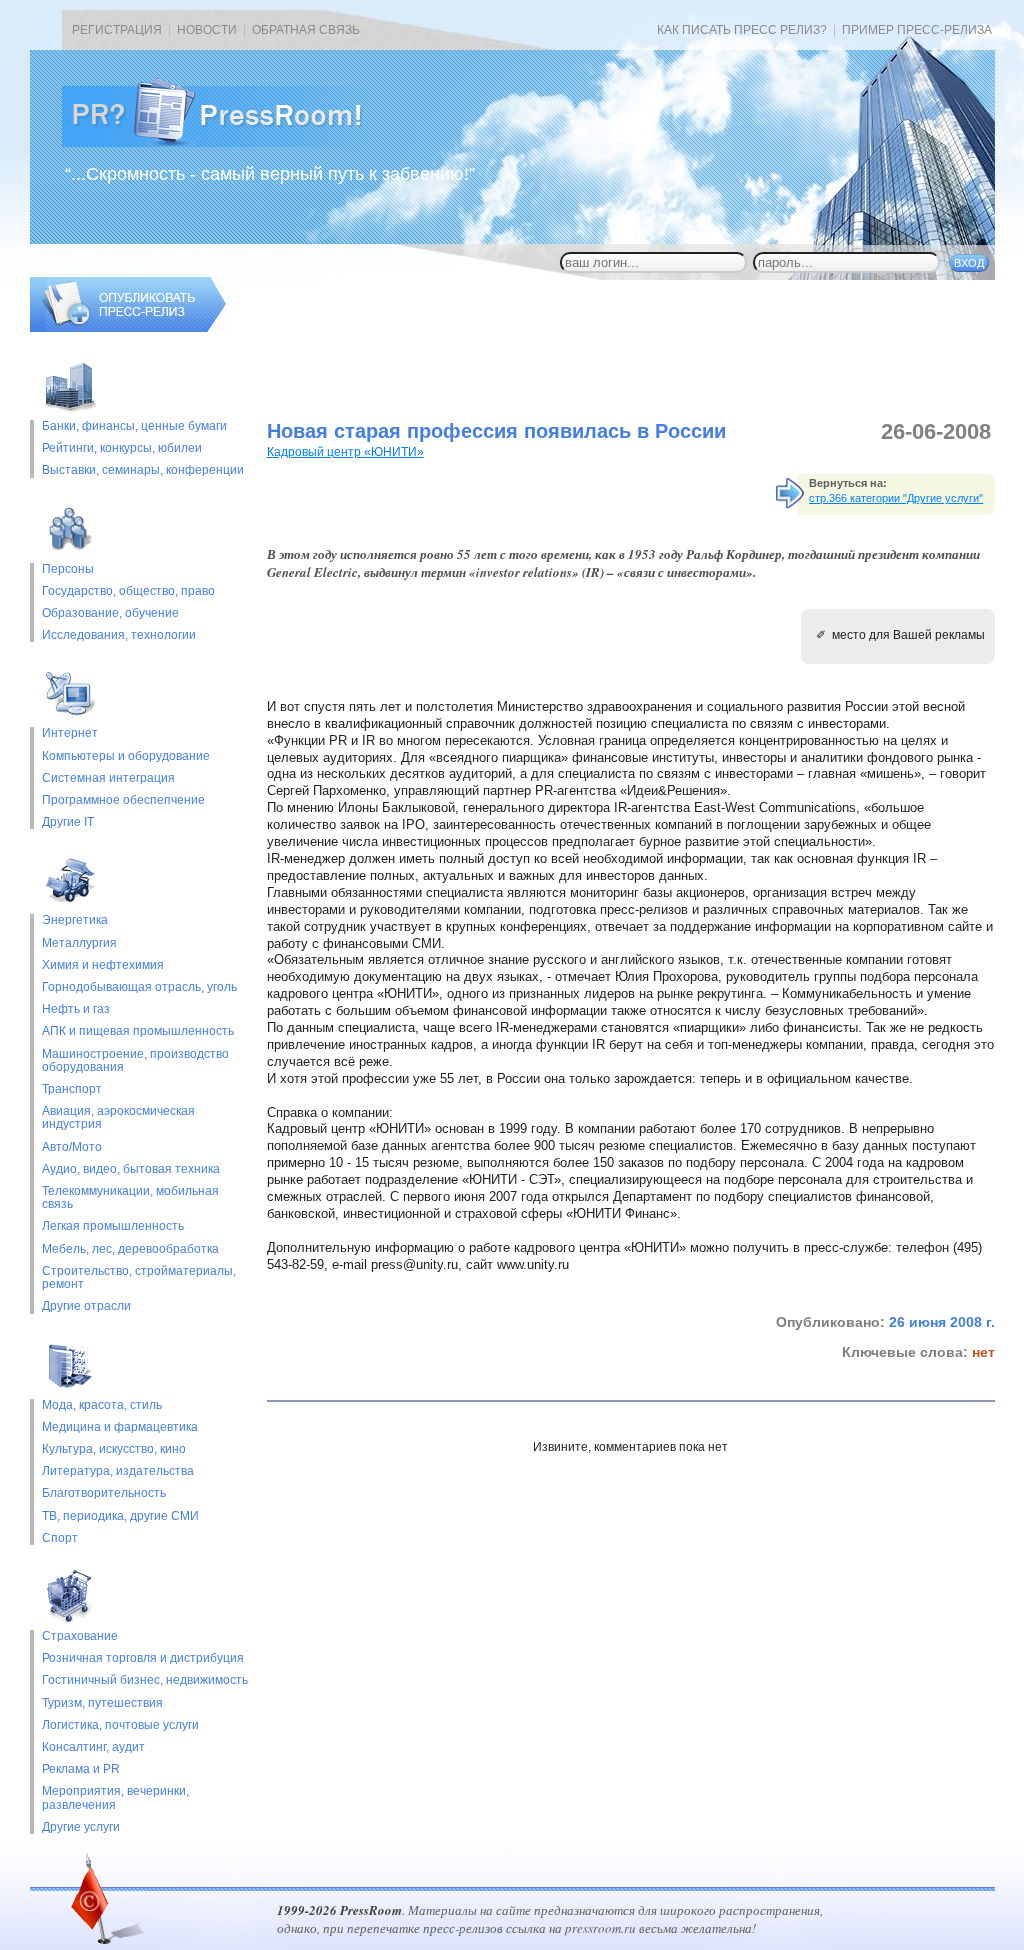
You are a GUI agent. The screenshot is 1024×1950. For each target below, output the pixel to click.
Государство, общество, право (128, 591)
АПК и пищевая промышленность (138, 1031)
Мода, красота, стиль (102, 1405)
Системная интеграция (108, 778)
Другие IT (68, 822)
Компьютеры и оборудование (126, 756)
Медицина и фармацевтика (120, 1427)
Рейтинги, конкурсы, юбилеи (122, 448)
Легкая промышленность (113, 1226)
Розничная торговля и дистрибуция (143, 1658)
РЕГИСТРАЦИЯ (117, 30)
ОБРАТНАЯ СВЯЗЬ (306, 30)
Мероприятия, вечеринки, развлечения (115, 1798)
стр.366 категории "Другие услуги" (896, 498)
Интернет (70, 733)
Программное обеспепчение (123, 800)
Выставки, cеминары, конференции (143, 470)
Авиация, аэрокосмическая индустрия (118, 1118)
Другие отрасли (86, 1306)
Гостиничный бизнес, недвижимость (145, 1680)
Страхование (80, 1636)
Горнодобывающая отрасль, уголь (139, 987)
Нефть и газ (76, 1009)
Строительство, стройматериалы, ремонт (139, 1278)
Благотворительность (104, 1493)
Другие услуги (81, 1827)
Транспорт (72, 1089)
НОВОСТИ (207, 30)
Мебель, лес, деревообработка (130, 1249)
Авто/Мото (72, 1147)
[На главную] (228, 143)
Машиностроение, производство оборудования (135, 1061)
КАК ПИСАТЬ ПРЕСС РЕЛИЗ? (742, 30)
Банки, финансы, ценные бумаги (134, 426)
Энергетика (75, 920)
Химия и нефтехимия (103, 965)
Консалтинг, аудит (93, 1747)
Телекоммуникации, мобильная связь (130, 1198)
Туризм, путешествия (102, 1703)
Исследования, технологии (119, 635)
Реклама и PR (81, 1769)
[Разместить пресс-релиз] (128, 328)
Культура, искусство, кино (114, 1449)
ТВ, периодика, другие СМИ (120, 1516)
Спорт (60, 1538)
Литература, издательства (118, 1471)
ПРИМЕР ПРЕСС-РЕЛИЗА (917, 30)
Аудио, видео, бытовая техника (131, 1169)
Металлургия (79, 943)
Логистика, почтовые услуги (120, 1725)
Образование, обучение (110, 613)
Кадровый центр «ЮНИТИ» (345, 452)
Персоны (68, 569)
